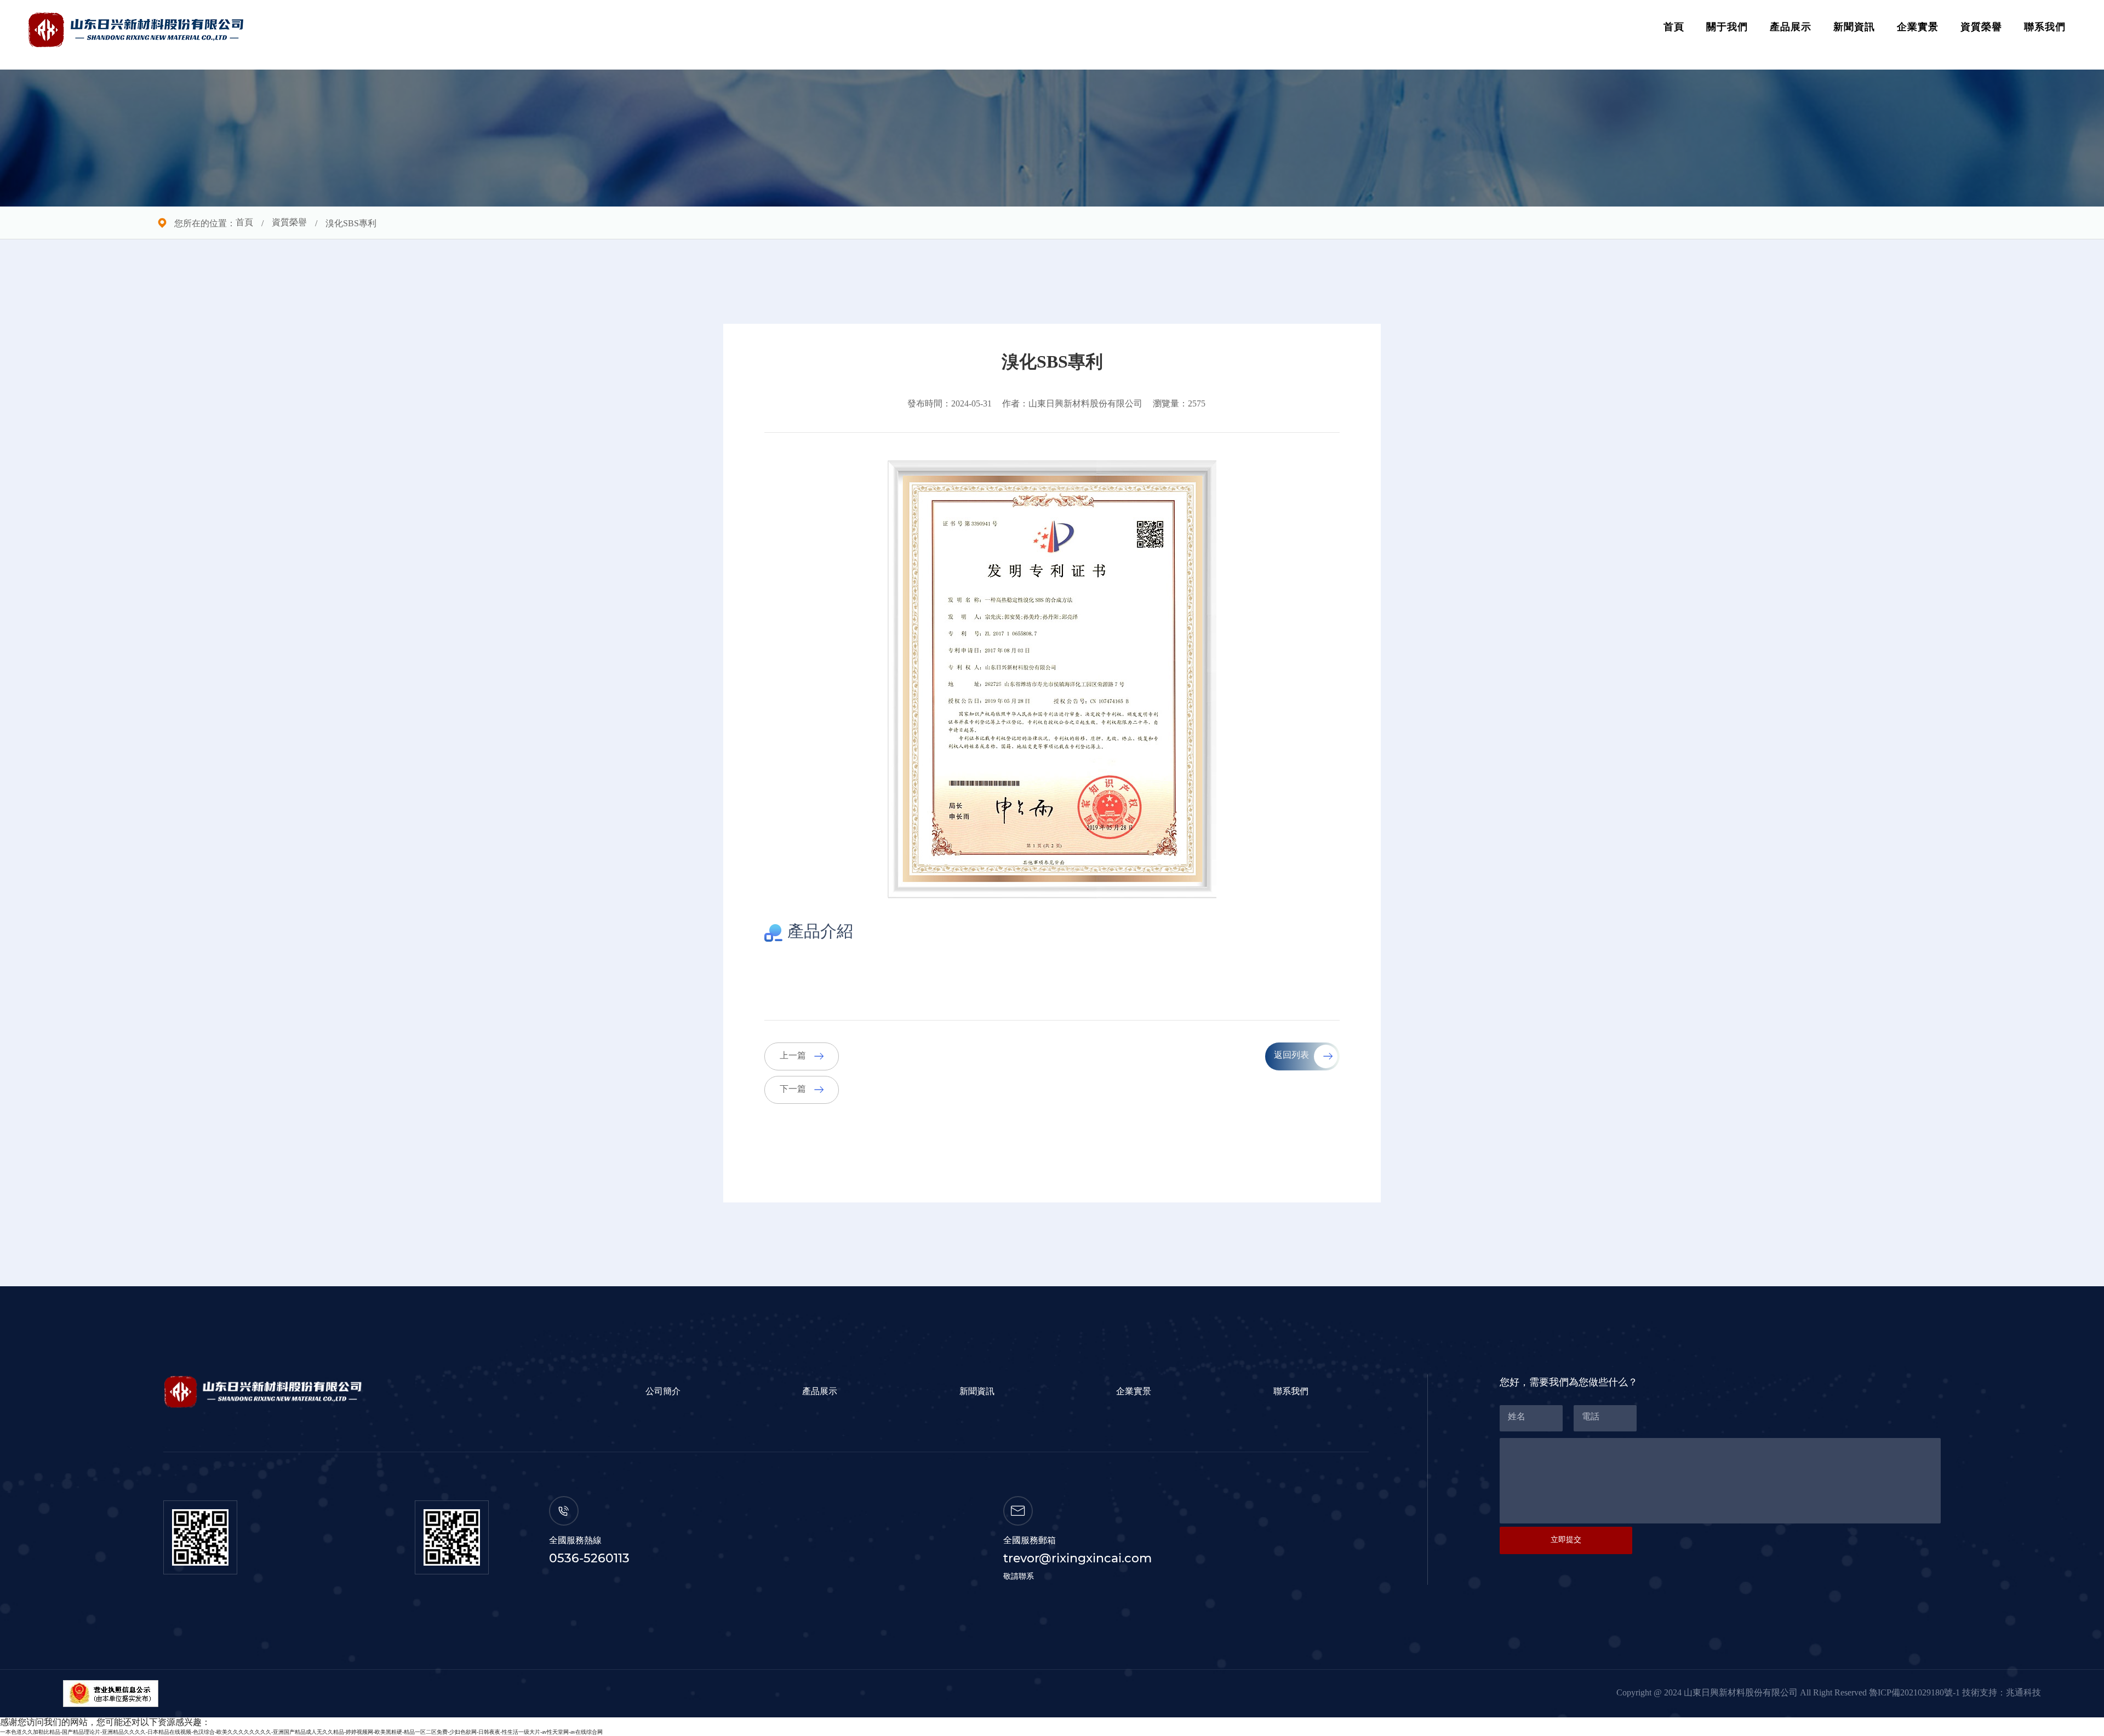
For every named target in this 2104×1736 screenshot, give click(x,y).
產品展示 (1791, 27)
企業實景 (1918, 27)
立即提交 (1566, 1540)
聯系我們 (2045, 27)
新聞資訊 (1854, 27)
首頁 (1674, 27)
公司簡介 (663, 1392)
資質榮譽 (1981, 27)
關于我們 (1727, 27)
